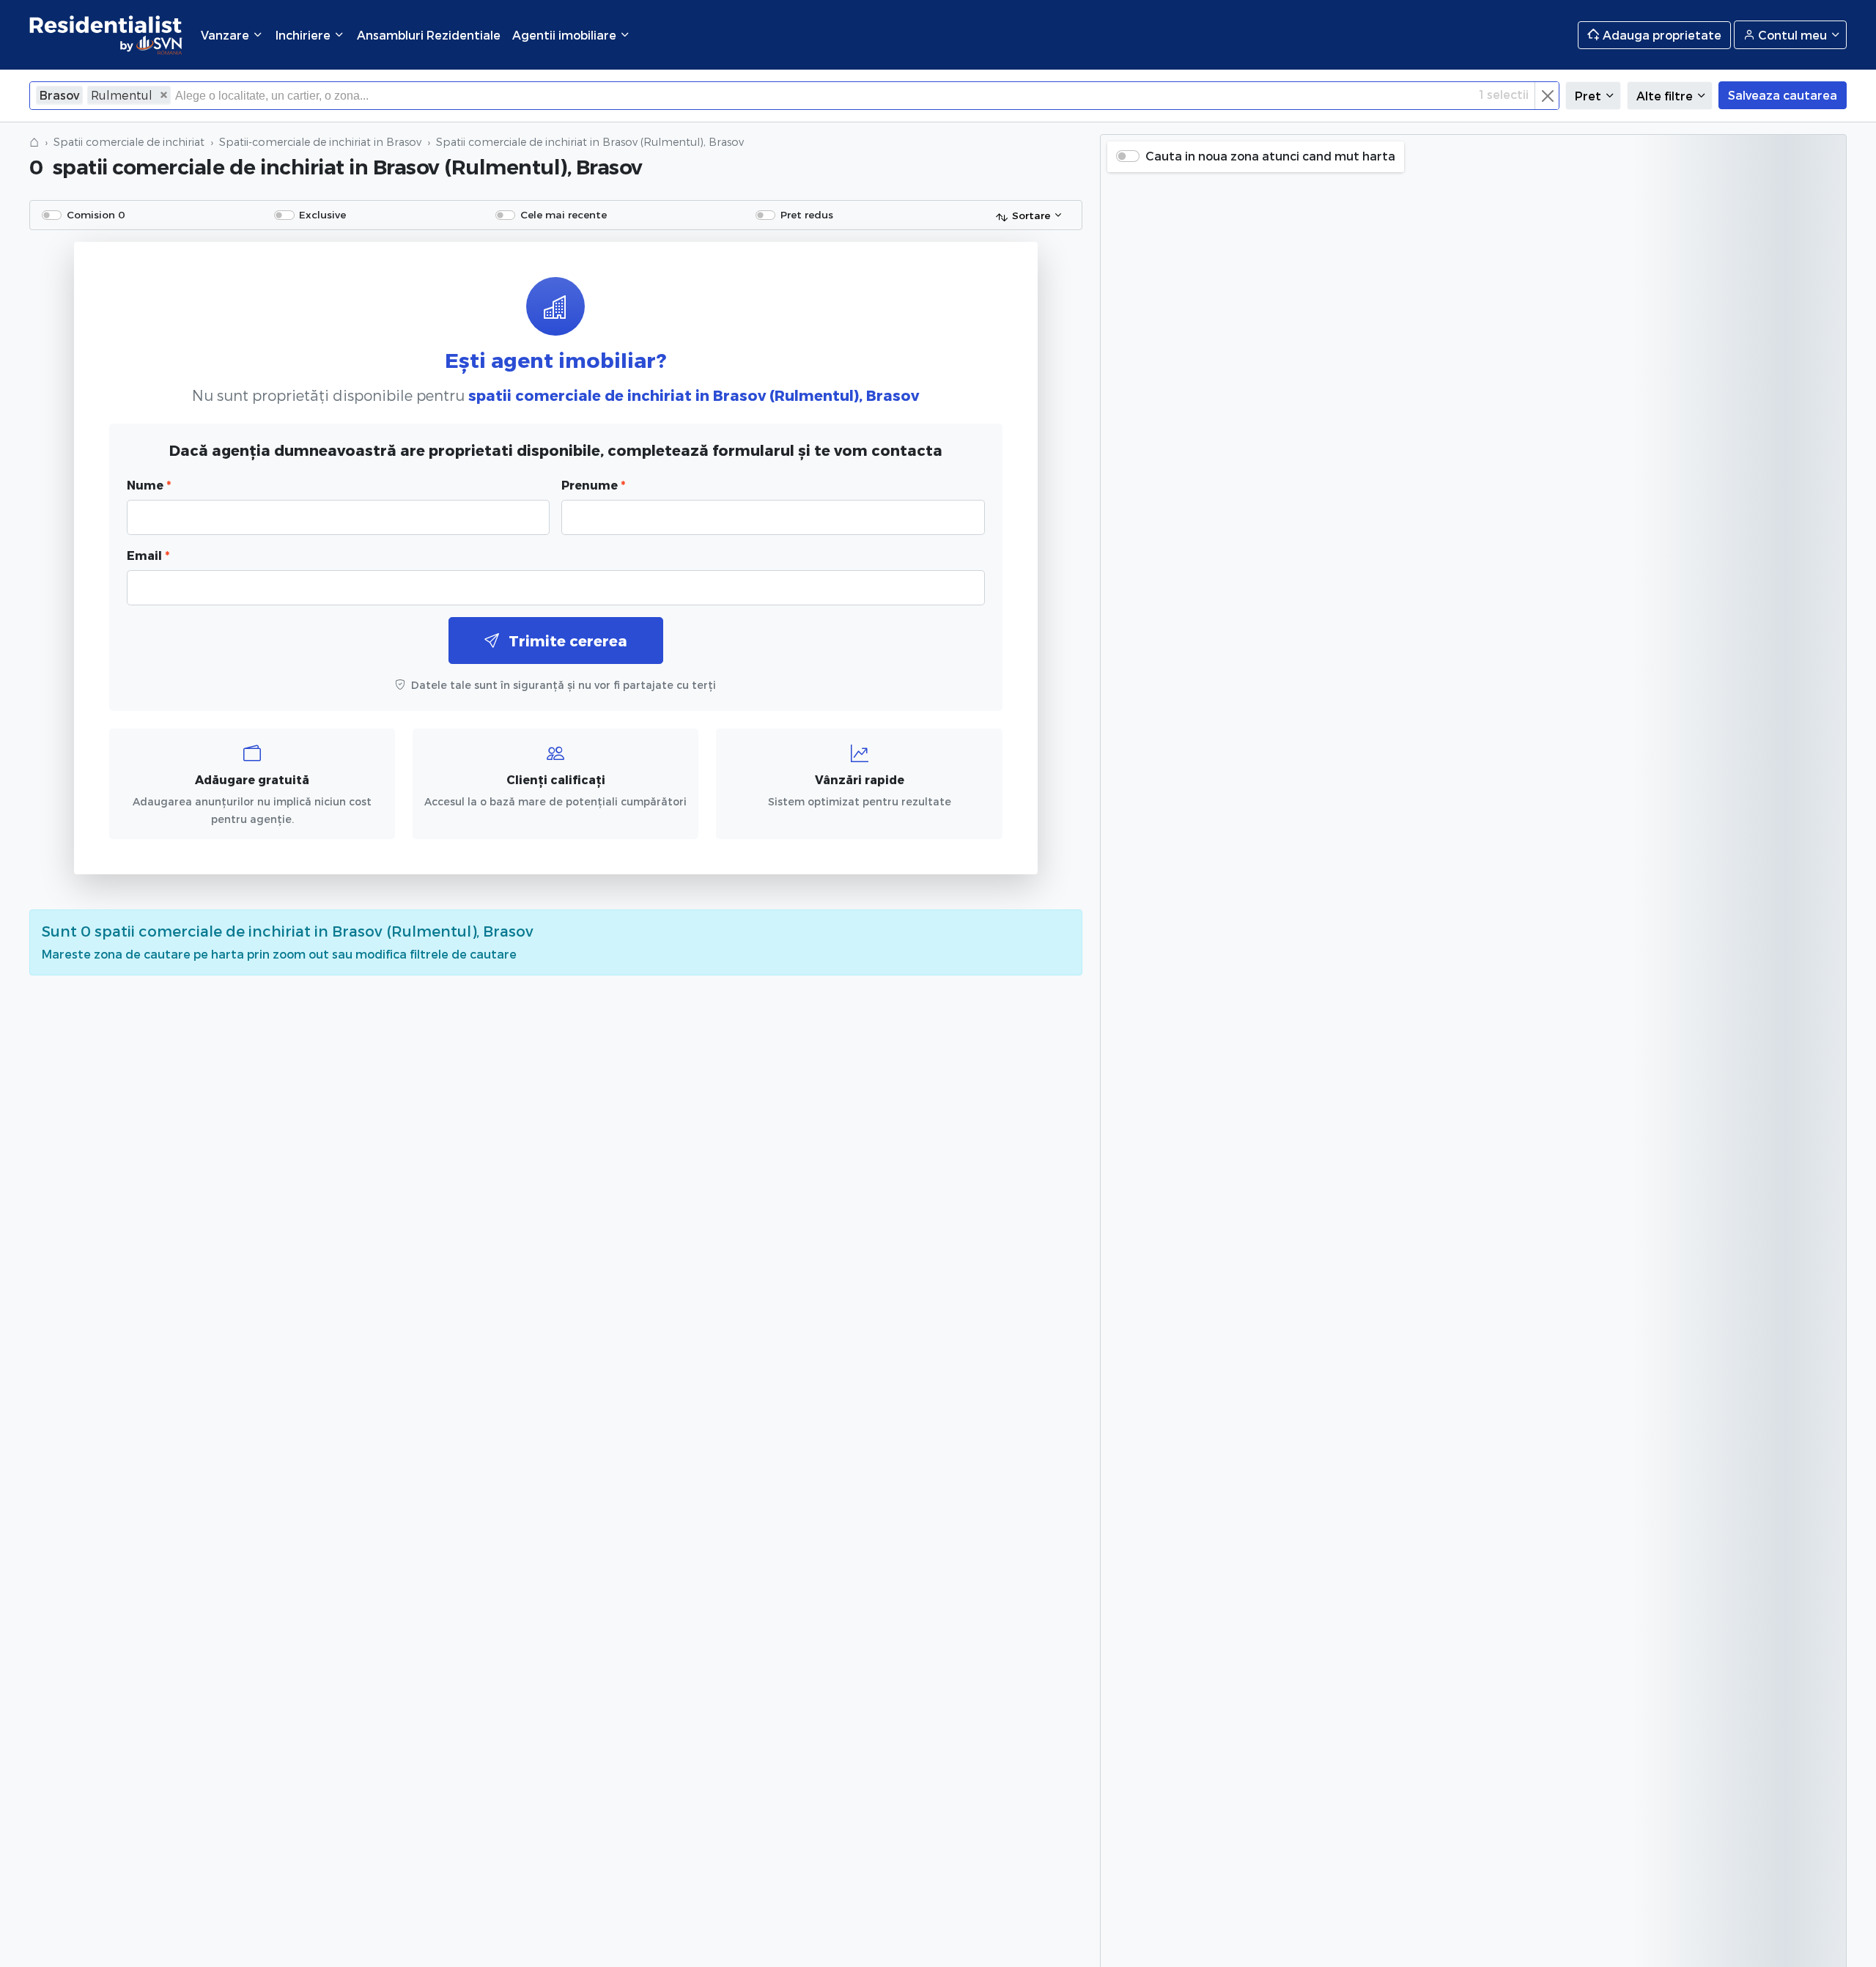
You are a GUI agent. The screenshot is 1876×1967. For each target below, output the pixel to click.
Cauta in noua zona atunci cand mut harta (1270, 156)
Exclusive (322, 214)
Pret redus (807, 214)
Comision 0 (96, 214)
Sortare (1031, 215)
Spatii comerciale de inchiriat (129, 142)
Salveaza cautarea (1783, 95)
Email (148, 555)
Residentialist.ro (106, 35)
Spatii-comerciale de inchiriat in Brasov (320, 142)
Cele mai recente (564, 214)
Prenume (593, 485)
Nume (149, 485)
